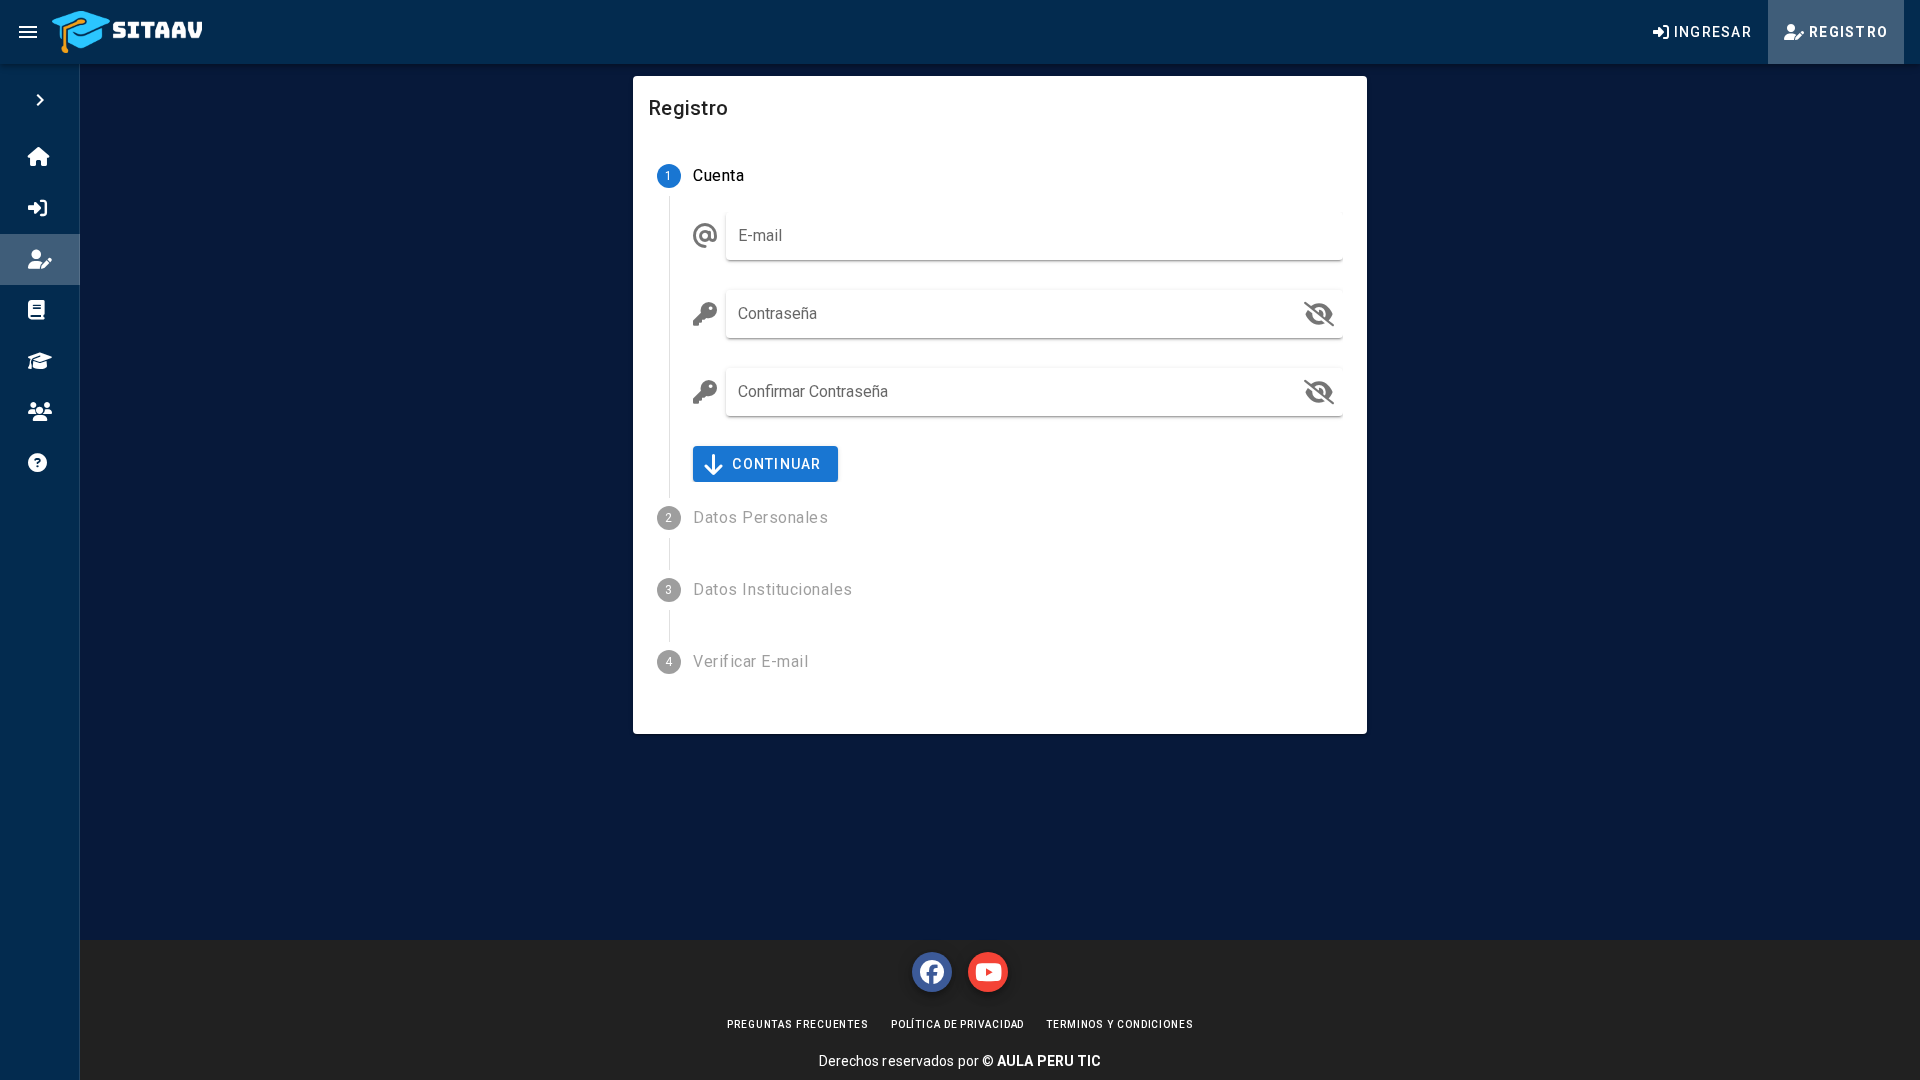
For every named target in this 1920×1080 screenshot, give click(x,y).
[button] (1319, 314)
